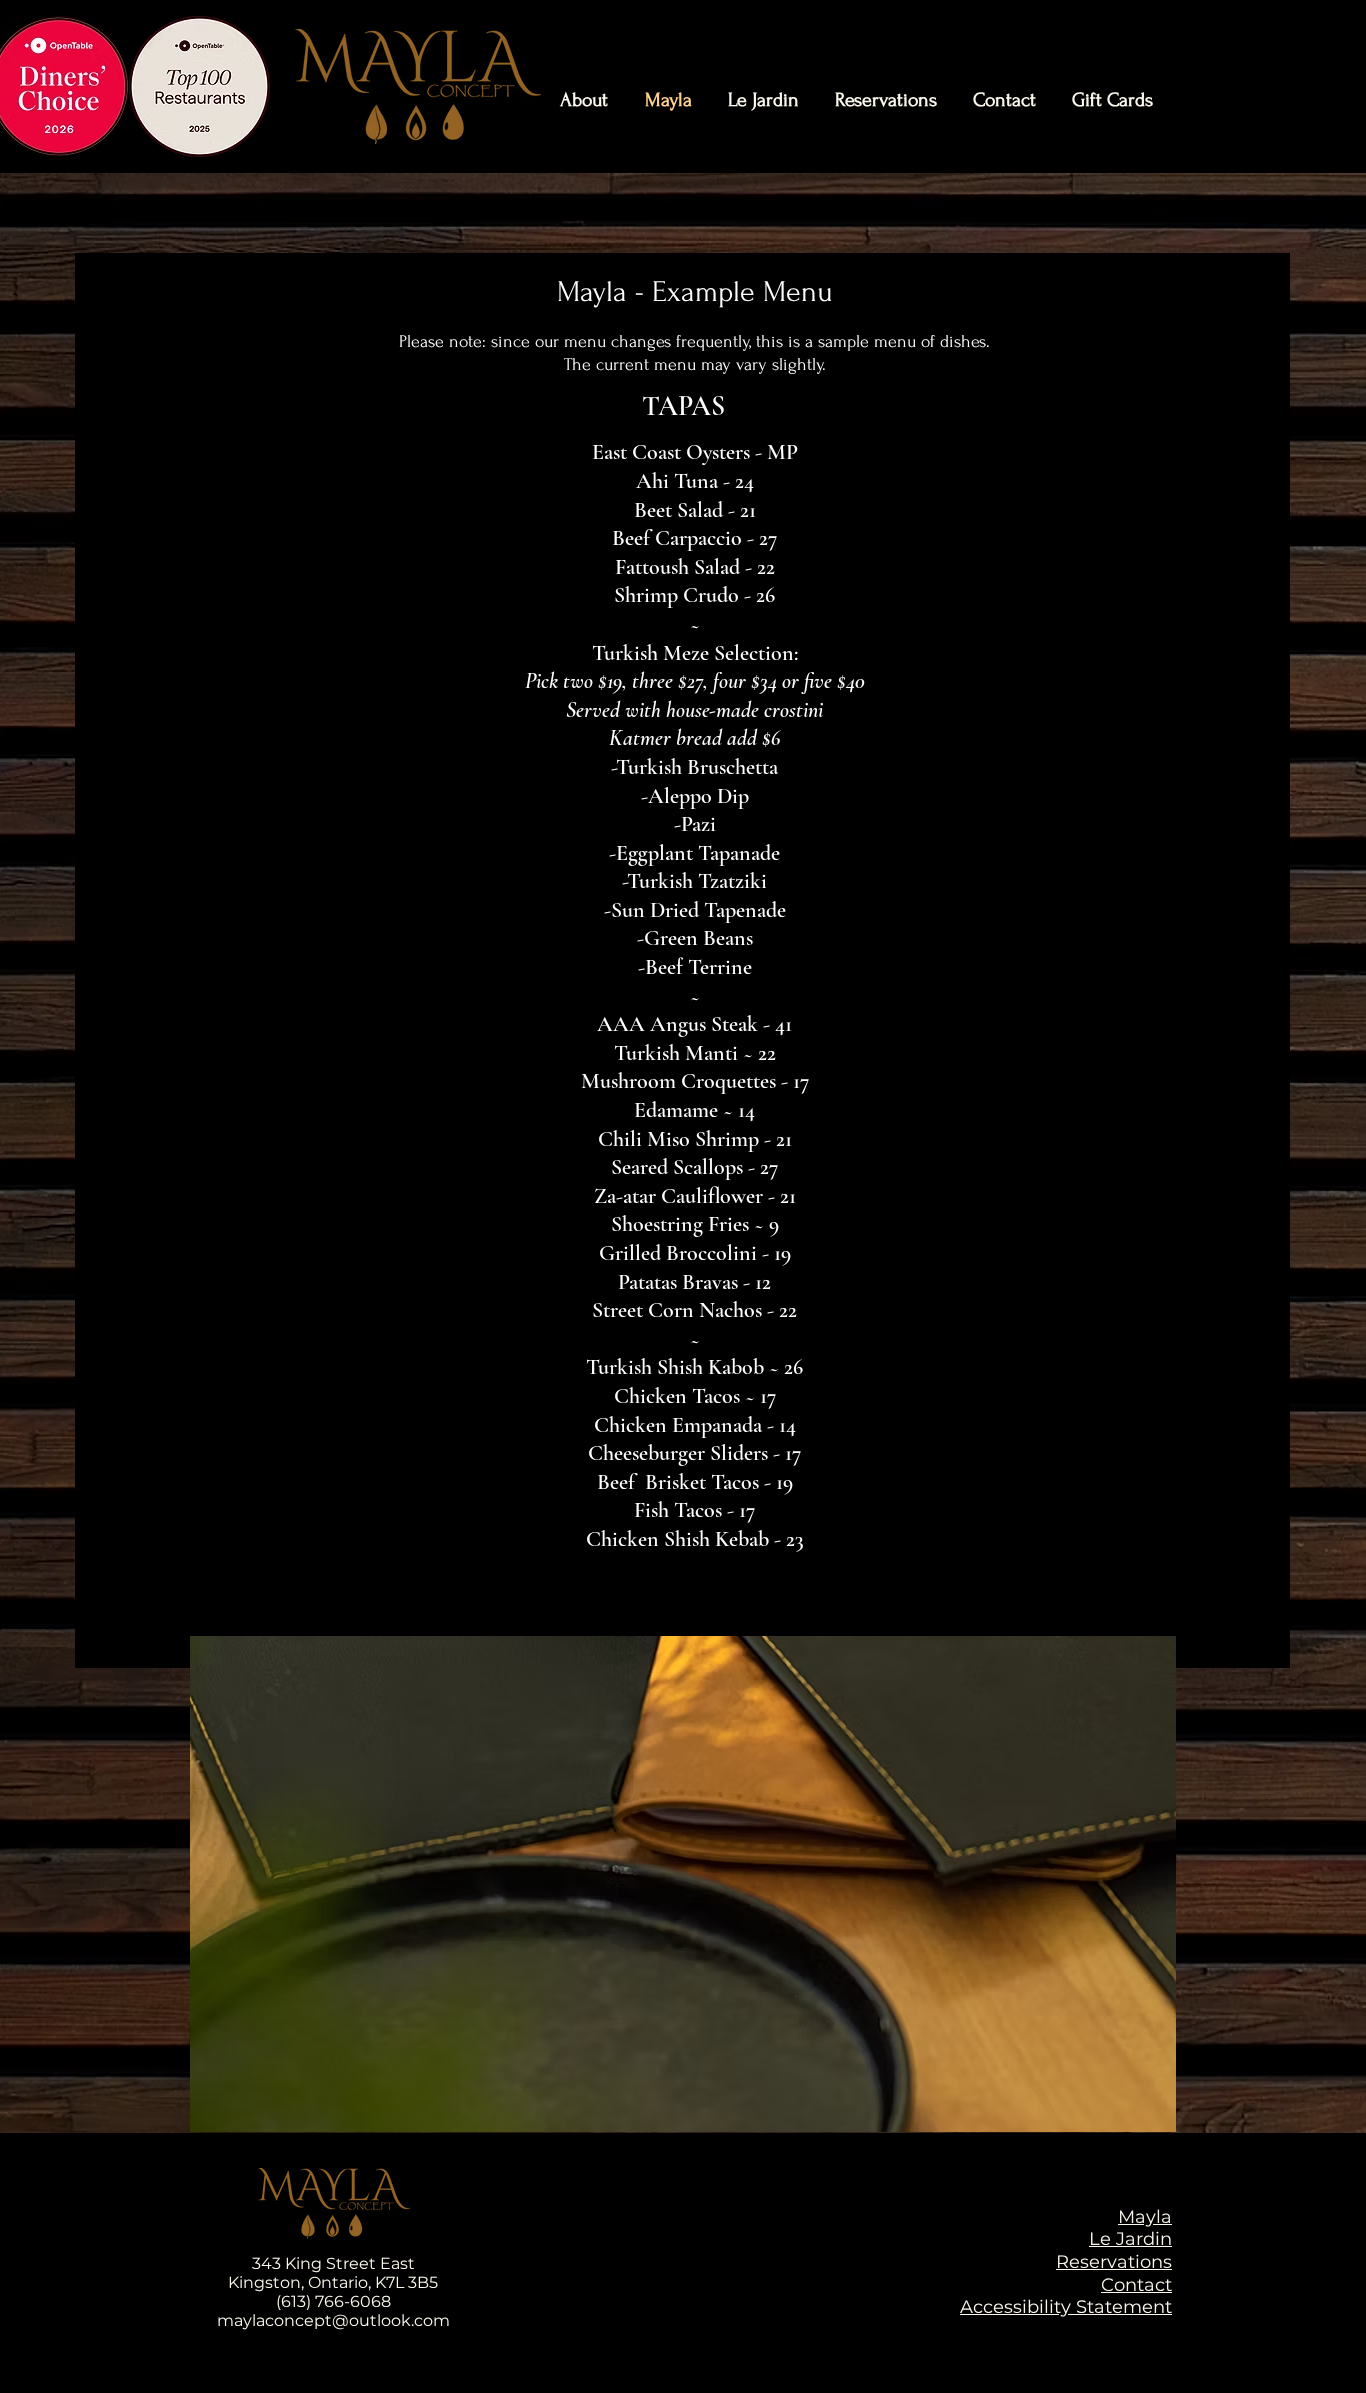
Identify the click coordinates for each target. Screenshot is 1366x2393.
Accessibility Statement (1066, 2307)
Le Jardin (1130, 2239)
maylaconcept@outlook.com (333, 2320)
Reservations (1114, 2262)
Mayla (1145, 2217)
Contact (1136, 2285)
